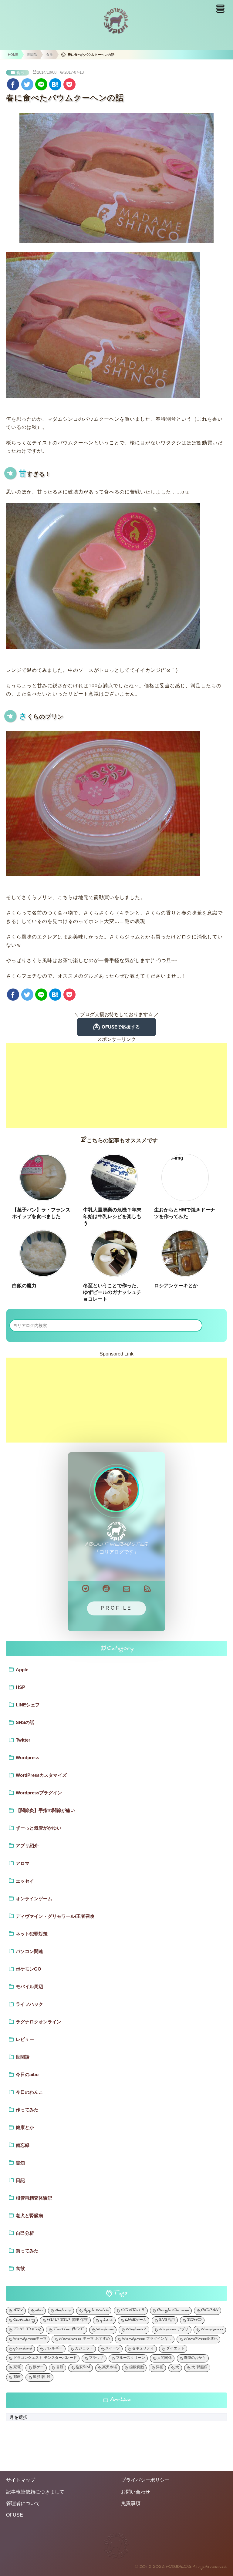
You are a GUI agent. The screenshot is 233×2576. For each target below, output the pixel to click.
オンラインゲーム (34, 1899)
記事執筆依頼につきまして (35, 2492)
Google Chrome (173, 2311)
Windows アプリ (174, 2330)
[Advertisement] (116, 1086)
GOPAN (210, 2311)
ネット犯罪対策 (32, 1934)
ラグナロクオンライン (39, 2022)
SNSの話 (25, 1722)
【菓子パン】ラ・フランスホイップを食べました (41, 1213)
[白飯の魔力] (43, 1253)
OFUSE (15, 2515)
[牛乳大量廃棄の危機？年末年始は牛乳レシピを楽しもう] (114, 1177)
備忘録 (23, 2145)
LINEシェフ (28, 1705)
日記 (20, 2180)
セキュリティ (143, 2349)
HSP (20, 1687)
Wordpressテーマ (30, 2339)
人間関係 (164, 2358)
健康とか (25, 2127)
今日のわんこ (29, 2092)
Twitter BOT (69, 2330)
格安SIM (83, 2368)
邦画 (17, 2377)
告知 (20, 2163)
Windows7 (136, 2330)
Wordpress (27, 1758)
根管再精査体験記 (34, 2198)
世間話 (23, 2057)
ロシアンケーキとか (176, 1286)
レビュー (25, 2039)
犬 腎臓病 (199, 2368)
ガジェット (84, 2349)
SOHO (194, 2320)
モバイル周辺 (29, 1987)
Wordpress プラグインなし (147, 2339)
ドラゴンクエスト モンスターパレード (45, 2358)
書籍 (60, 2368)
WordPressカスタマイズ (41, 1775)
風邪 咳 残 (42, 2377)
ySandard (23, 2349)
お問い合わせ (136, 2492)
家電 (17, 2368)
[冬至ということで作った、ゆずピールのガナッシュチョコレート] (114, 1253)
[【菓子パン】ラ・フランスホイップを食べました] (43, 1177)
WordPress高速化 (201, 2339)
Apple (22, 1670)
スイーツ (113, 2349)
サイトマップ (21, 2480)
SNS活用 (167, 2320)
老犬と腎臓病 (29, 2216)
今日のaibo (27, 2074)
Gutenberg (24, 2320)
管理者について (23, 2503)
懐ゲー (38, 2368)
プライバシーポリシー (145, 2480)
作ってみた (27, 2110)
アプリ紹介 (27, 1845)
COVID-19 (133, 2311)
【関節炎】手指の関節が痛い (45, 1810)
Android (63, 2311)
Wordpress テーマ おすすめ (84, 2339)
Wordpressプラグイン (39, 1793)
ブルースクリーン (130, 2358)
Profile (116, 1608)
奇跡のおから (195, 2358)
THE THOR (27, 2330)
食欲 (20, 73)
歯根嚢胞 (137, 2368)
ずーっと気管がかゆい (39, 1828)
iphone (106, 2320)
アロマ (23, 1863)
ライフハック (29, 2004)
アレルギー (53, 2349)
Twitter (23, 1740)
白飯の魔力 (24, 1286)
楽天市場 (110, 2368)
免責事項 (131, 2503)
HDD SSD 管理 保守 (67, 2320)
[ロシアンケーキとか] (185, 1253)
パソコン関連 (29, 1951)
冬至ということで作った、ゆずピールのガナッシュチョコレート (112, 1292)
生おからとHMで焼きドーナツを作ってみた (185, 1213)
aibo (39, 2311)
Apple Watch (96, 2311)
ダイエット (175, 2349)
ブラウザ (96, 2358)
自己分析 (25, 2233)
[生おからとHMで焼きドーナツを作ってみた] (185, 1177)
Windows (105, 2330)
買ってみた (27, 2251)
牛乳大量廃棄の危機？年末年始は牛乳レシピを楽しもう (112, 1217)
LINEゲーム (136, 2320)
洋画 (160, 2368)
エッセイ (25, 1881)
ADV (18, 2311)
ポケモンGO (29, 1969)
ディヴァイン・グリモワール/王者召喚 (55, 1916)
